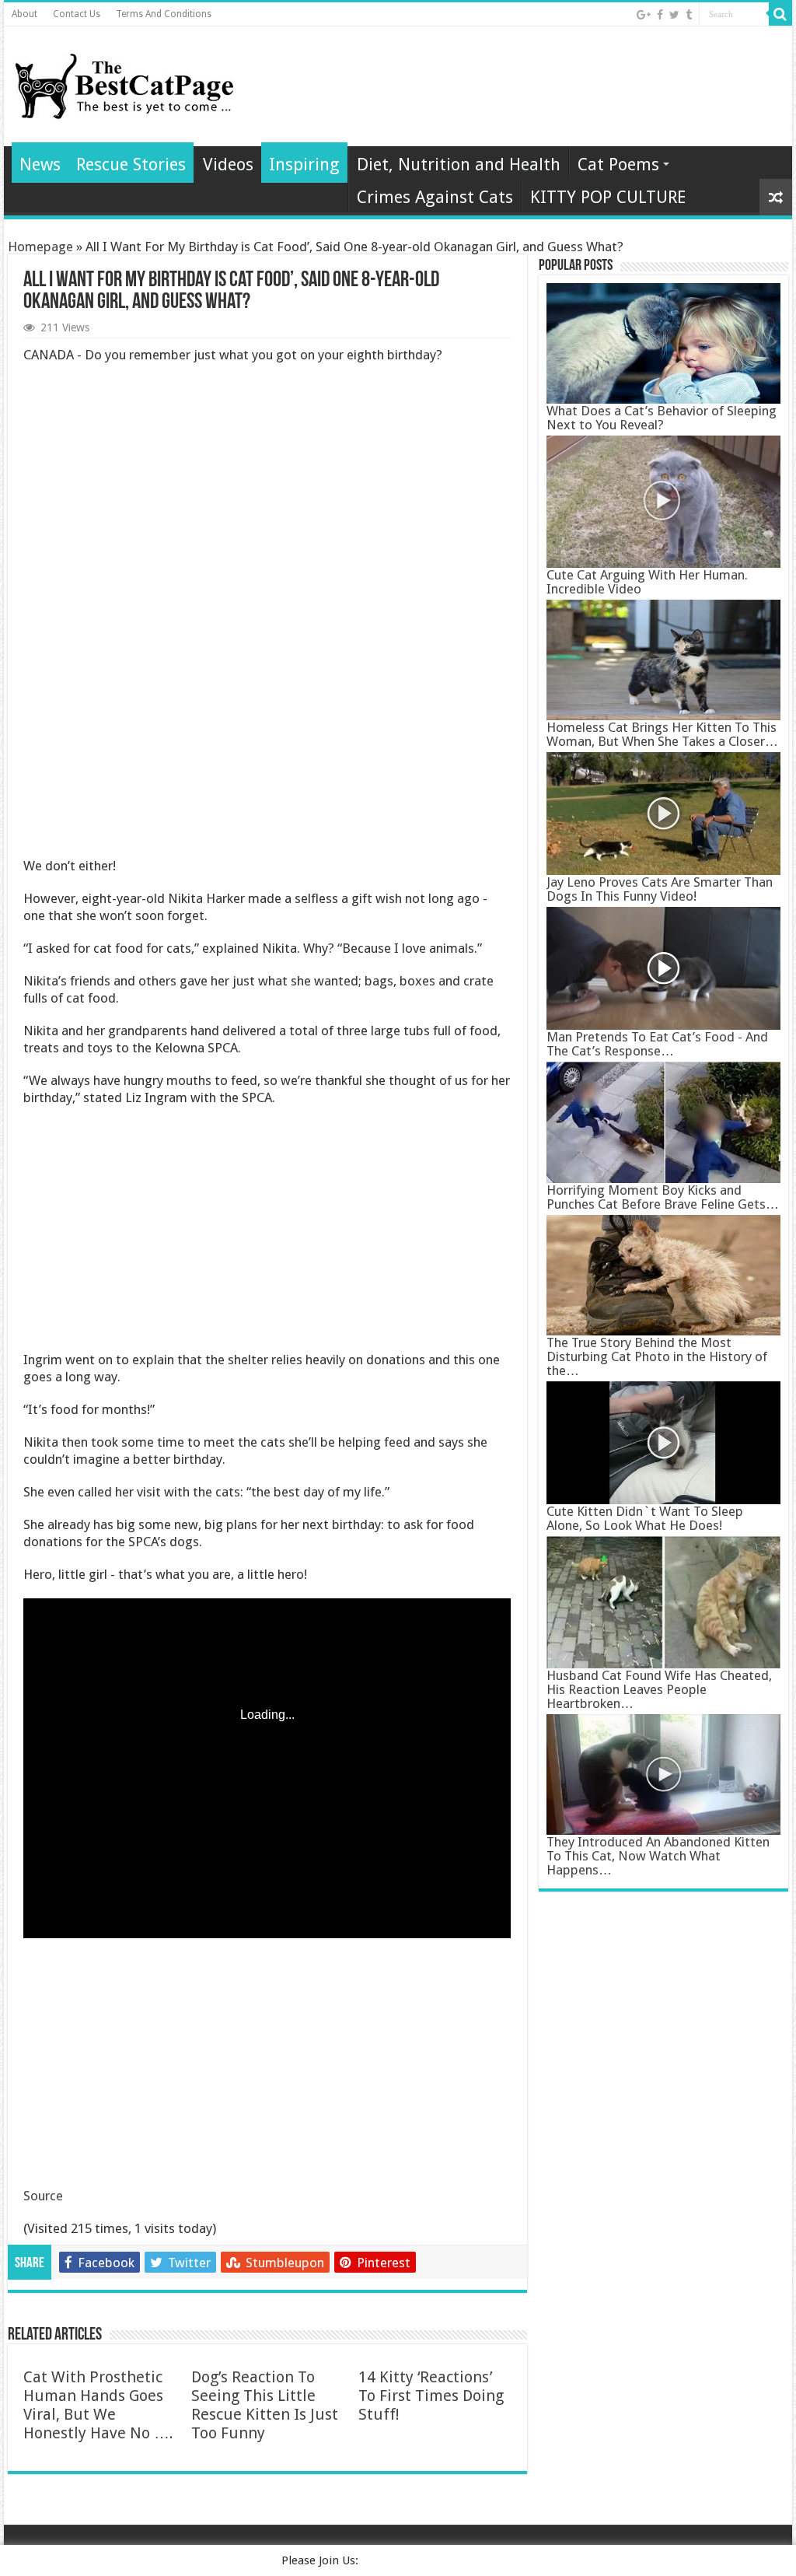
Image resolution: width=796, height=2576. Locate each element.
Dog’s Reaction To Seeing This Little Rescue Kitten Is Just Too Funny (265, 2405)
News (40, 164)
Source (43, 2196)
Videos (228, 164)
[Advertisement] (267, 612)
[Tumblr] (689, 15)
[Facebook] (660, 15)
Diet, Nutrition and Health (459, 164)
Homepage (40, 247)
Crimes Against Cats (435, 197)
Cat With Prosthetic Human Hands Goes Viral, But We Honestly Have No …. (98, 2405)
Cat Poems (618, 164)
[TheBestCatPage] (124, 83)
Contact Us (77, 14)
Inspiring (304, 164)
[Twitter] (674, 15)
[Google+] (644, 15)
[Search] (780, 14)
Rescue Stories (131, 164)
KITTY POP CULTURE (608, 197)
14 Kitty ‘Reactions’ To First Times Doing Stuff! (431, 2396)
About (24, 14)
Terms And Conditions (164, 14)
